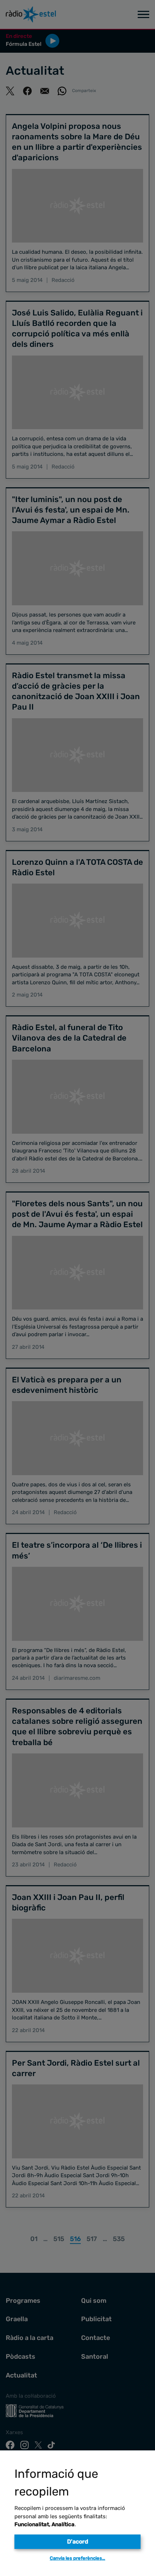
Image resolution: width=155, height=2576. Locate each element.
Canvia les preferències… (77, 2558)
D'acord (78, 2542)
